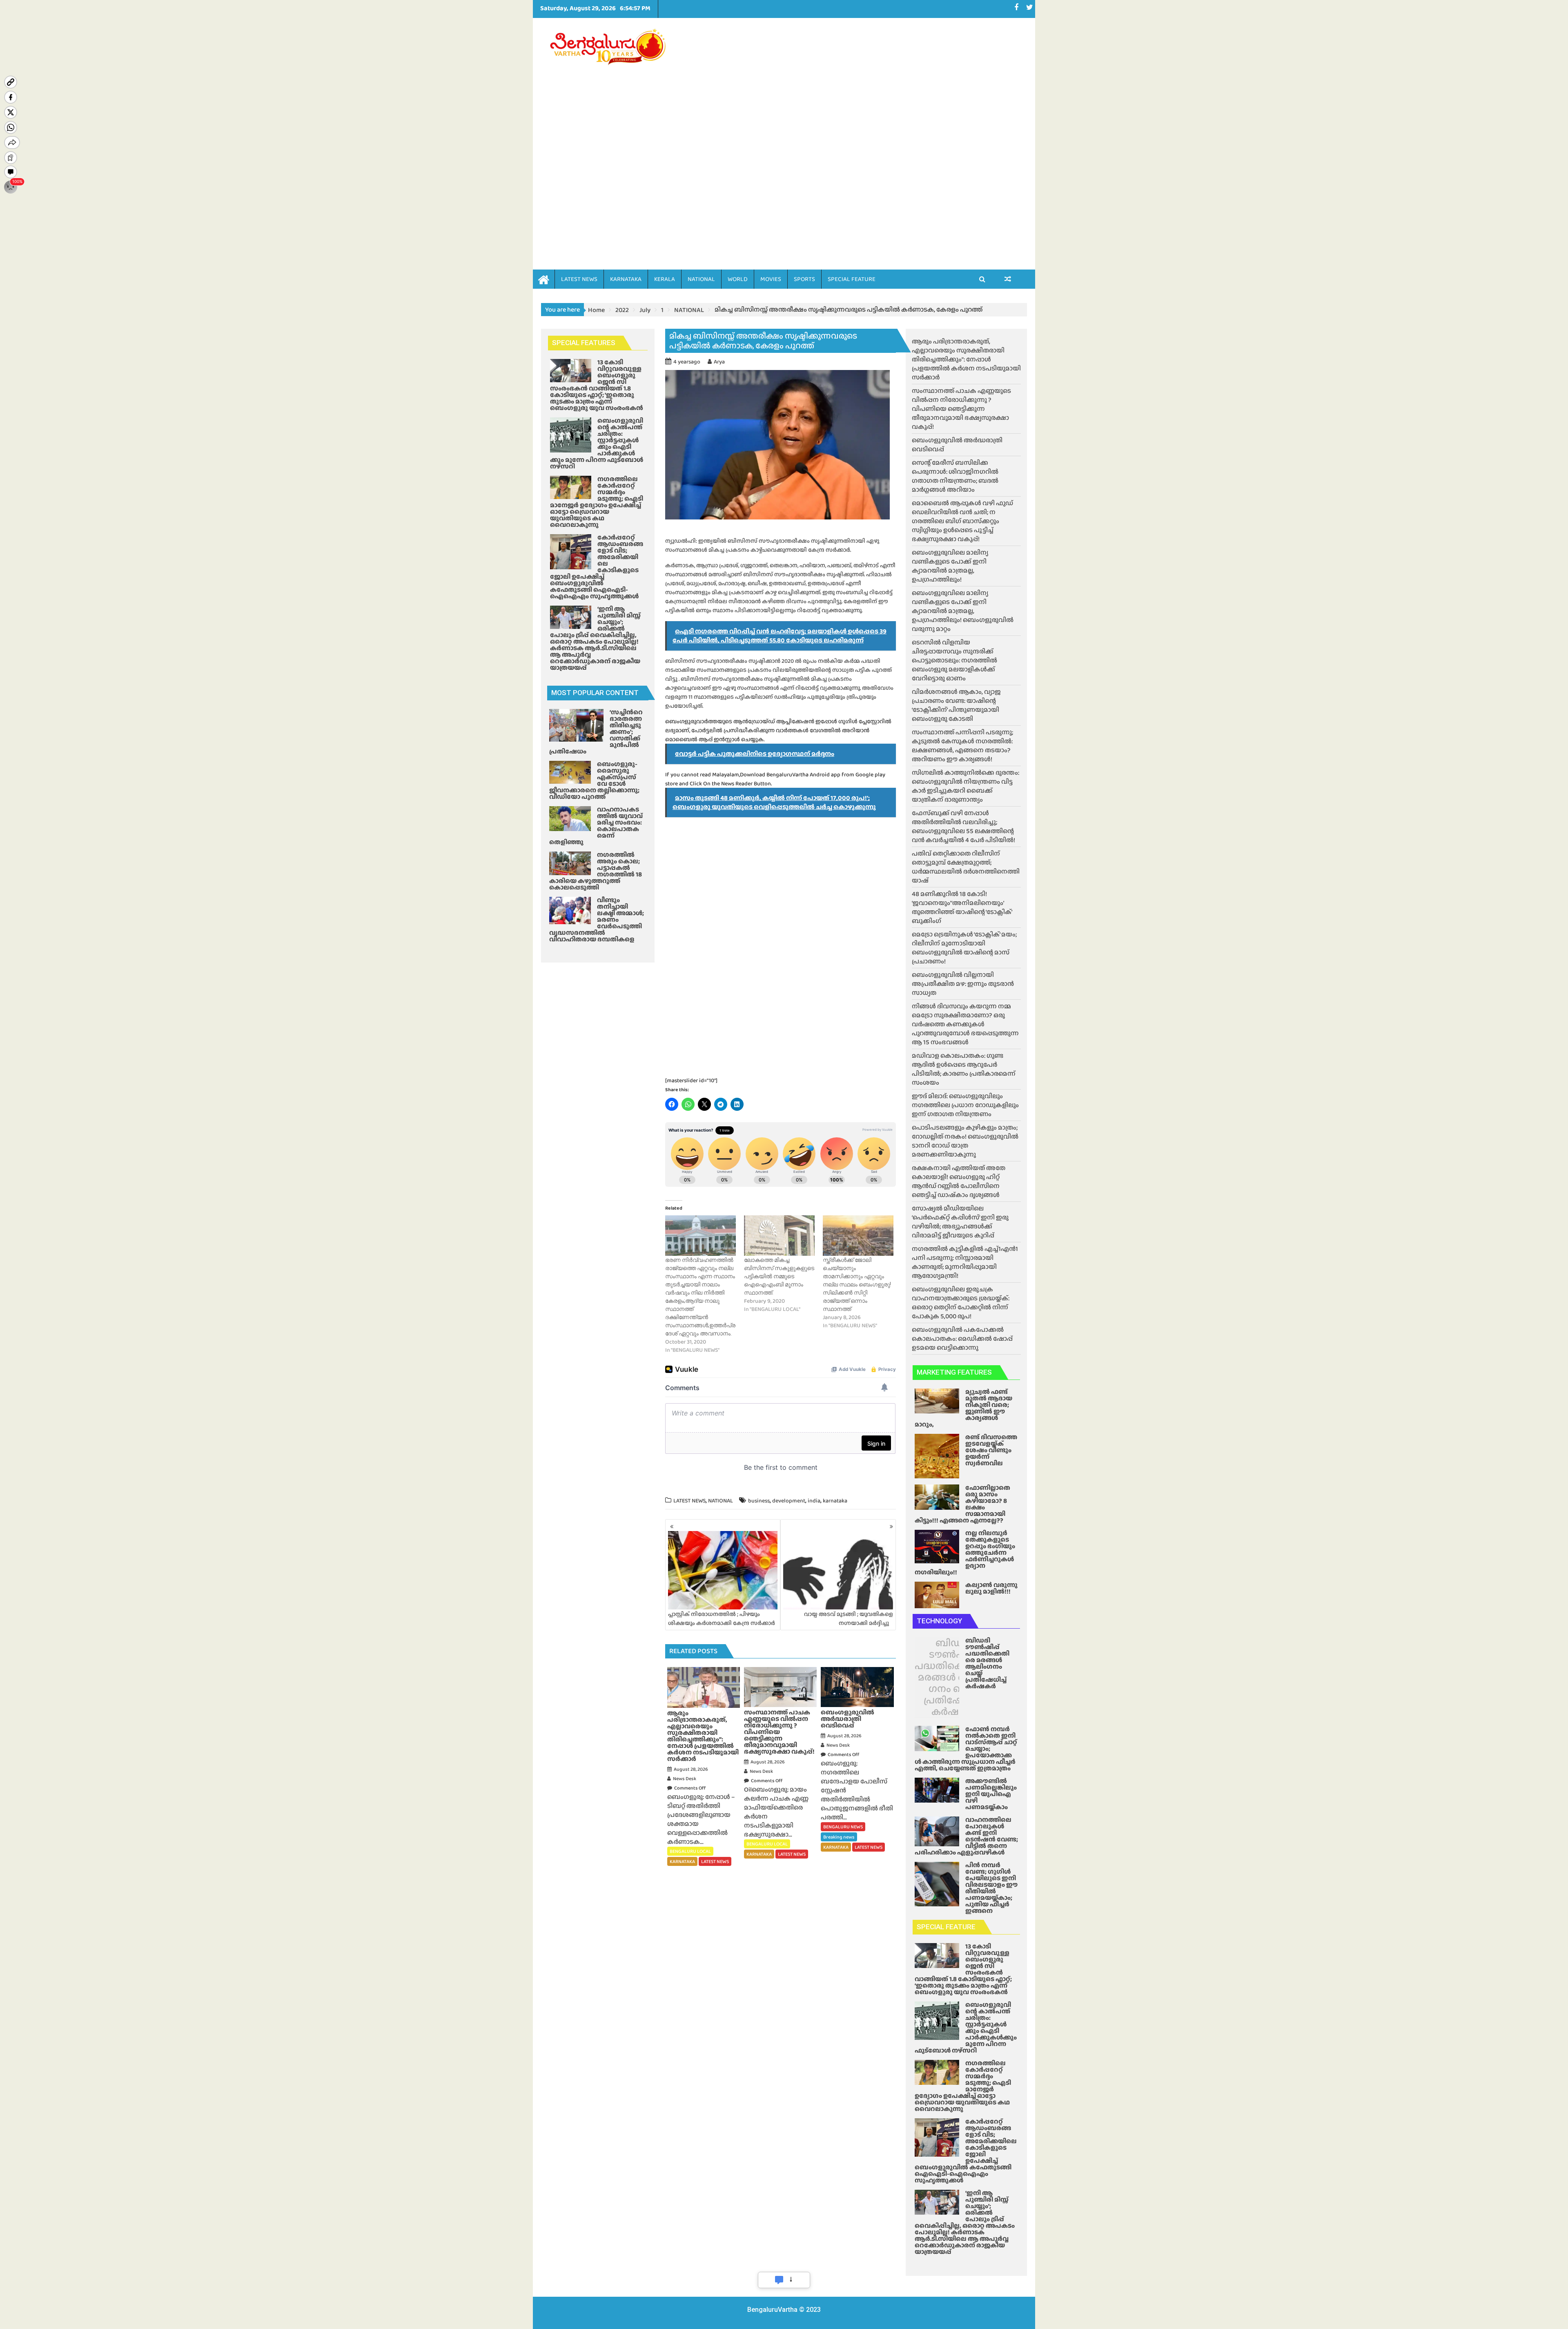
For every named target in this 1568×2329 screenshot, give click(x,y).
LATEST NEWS (579, 279)
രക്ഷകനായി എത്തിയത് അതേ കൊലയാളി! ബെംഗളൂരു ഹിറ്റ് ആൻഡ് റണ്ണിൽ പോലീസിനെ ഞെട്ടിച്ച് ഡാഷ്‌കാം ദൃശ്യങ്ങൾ (959, 1181)
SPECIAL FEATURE (852, 279)
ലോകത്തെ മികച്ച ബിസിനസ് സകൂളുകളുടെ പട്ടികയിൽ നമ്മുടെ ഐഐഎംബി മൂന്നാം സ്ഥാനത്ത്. (779, 1276)
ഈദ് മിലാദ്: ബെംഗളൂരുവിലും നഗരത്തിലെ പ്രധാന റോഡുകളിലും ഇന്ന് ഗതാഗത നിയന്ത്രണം (965, 1105)
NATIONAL (701, 279)
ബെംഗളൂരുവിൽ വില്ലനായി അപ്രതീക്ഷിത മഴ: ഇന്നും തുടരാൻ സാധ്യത (963, 984)
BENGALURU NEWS (843, 1827)
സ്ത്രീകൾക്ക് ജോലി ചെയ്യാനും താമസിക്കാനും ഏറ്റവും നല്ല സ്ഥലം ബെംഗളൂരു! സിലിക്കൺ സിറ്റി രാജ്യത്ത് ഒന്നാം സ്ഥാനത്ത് (857, 1284)
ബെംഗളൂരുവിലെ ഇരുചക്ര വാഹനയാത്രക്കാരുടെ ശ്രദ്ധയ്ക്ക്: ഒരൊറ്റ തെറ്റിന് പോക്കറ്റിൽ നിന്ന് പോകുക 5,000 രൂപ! (961, 1303)
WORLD (738, 279)
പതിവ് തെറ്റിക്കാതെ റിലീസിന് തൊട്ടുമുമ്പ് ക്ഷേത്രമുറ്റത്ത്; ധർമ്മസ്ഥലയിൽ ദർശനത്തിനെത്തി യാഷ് (966, 867)
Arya (719, 361)
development (789, 1500)
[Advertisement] (860, 131)
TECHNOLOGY (939, 1621)
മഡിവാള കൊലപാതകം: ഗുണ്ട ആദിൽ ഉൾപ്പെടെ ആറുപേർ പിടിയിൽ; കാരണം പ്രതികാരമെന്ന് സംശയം (964, 1069)
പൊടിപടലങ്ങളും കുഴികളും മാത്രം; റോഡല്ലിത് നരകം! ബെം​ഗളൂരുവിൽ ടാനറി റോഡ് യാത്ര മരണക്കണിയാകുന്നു (965, 1141)
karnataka (835, 1500)
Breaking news (839, 1837)
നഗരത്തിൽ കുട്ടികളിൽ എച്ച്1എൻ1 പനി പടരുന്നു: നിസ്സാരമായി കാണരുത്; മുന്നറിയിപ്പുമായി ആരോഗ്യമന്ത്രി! (965, 1262)
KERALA (665, 279)
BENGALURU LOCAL (690, 1851)
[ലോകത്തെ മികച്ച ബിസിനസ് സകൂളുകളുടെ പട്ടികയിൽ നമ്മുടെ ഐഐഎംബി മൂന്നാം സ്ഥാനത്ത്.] (779, 1236)
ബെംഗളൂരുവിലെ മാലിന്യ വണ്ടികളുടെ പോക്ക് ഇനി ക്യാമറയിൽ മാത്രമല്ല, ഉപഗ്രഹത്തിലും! (950, 566)
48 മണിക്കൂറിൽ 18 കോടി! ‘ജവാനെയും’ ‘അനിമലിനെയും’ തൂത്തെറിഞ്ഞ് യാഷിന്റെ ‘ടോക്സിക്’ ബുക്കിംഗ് (962, 907)
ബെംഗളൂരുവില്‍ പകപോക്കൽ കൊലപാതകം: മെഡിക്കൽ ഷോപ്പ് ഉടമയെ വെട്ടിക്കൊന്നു (962, 1338)
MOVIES (771, 279)
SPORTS (804, 279)
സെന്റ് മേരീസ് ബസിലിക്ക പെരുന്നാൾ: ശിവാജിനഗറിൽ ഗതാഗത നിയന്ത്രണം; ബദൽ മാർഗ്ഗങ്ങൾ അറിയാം (955, 476)
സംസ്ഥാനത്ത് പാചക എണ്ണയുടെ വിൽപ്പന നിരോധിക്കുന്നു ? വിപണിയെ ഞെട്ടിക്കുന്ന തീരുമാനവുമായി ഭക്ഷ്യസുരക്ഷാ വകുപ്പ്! (961, 409)
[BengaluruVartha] (544, 279)
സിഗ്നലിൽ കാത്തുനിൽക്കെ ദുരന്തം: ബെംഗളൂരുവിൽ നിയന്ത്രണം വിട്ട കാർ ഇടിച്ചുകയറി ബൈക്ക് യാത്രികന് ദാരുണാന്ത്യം (966, 786)
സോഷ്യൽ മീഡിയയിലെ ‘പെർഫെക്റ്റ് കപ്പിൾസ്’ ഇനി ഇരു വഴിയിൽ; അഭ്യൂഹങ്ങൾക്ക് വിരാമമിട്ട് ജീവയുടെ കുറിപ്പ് (960, 1222)
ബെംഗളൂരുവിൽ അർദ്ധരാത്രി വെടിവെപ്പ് (957, 445)
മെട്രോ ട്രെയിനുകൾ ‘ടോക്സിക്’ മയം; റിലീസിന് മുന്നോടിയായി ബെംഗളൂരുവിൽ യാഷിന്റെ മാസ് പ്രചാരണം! (964, 948)
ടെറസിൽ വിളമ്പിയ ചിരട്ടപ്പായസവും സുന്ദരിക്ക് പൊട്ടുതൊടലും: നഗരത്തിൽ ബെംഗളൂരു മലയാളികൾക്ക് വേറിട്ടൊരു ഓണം (954, 660)
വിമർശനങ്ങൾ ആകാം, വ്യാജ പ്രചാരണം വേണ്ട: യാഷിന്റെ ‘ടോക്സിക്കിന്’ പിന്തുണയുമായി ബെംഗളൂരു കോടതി (956, 705)
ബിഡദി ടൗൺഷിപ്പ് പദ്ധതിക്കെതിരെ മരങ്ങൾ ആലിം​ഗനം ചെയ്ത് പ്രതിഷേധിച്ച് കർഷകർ (953, 1677)
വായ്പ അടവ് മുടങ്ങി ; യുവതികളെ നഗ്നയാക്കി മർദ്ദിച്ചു (849, 1618)
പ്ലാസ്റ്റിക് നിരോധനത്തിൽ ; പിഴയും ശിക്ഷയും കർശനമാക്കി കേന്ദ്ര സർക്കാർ (722, 1618)
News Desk (685, 1779)
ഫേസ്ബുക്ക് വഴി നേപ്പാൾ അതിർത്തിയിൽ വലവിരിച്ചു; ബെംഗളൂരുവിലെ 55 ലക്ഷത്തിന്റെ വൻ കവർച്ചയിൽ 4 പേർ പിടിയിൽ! (963, 826)
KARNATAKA (626, 279)
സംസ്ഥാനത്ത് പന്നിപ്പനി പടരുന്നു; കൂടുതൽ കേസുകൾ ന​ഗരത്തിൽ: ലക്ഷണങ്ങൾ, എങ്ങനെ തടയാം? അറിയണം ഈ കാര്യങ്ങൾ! (962, 746)
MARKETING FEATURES (954, 1372)
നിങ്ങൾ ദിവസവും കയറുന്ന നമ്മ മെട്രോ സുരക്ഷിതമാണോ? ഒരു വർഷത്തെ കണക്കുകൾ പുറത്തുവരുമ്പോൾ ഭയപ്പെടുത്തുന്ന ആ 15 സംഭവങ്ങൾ (965, 1024)
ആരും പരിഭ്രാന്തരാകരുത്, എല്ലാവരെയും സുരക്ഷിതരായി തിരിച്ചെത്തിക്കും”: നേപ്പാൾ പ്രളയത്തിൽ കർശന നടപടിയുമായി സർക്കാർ (966, 359)
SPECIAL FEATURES (584, 343)
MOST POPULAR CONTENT (595, 693)
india (814, 1500)
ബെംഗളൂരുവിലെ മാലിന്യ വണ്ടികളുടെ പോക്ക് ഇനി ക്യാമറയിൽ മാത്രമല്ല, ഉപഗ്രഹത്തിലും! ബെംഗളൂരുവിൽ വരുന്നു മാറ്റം (963, 611)
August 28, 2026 (691, 1769)
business (759, 1500)
